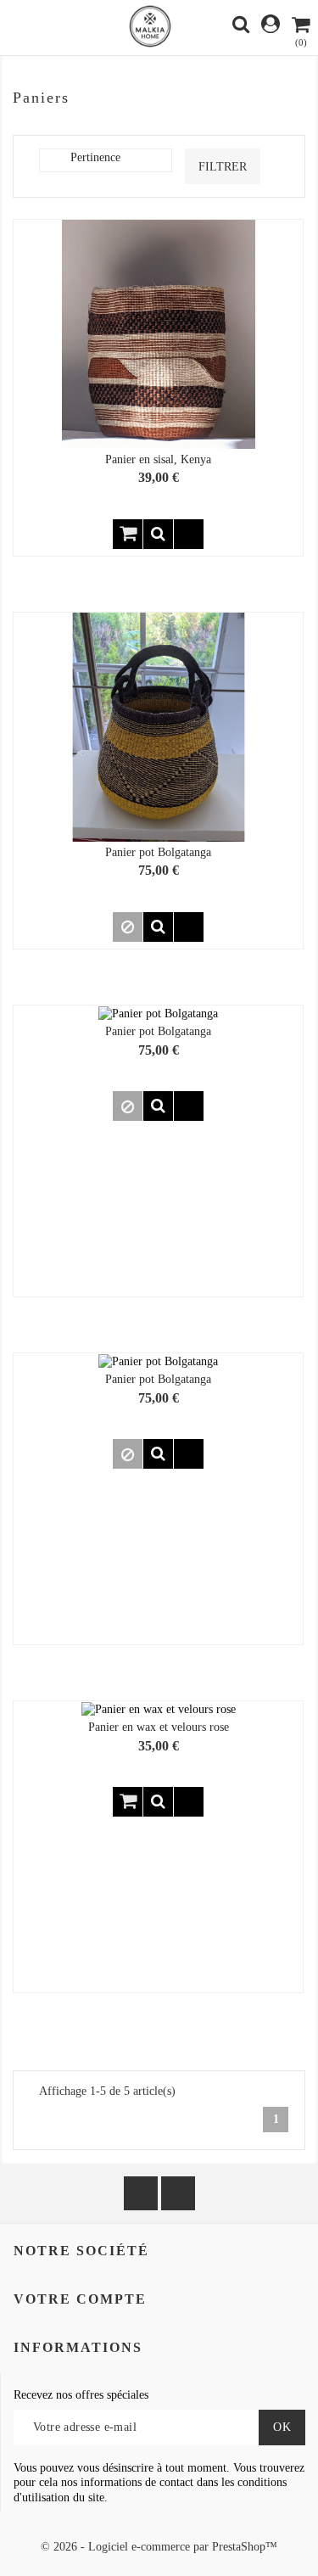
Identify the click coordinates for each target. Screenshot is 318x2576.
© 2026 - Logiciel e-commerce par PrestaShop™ (159, 2547)
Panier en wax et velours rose (159, 1727)
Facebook (141, 2193)
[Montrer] (158, 534)
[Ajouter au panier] (128, 534)
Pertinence (117, 160)
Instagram (178, 2193)
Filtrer (223, 167)
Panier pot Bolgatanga (158, 852)
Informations (78, 2347)
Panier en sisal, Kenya (158, 459)
